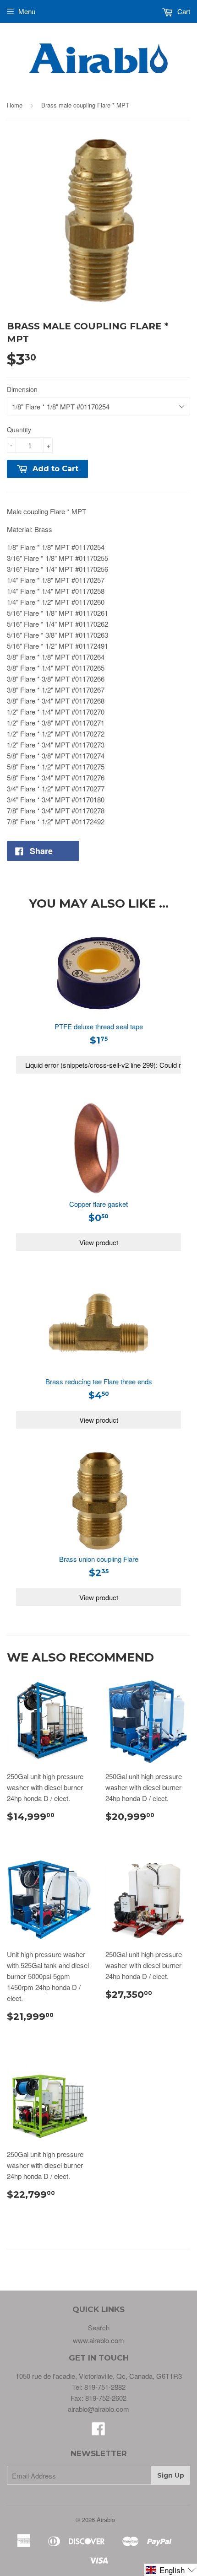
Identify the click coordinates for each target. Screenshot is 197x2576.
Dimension (22, 389)
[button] (171, 2570)
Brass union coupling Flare (99, 1559)
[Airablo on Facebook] (98, 2431)
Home (15, 105)
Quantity (19, 430)
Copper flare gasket (98, 1204)
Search (99, 2327)
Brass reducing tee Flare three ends (99, 1381)
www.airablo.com (98, 2340)
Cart (183, 11)
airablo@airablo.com (98, 2409)
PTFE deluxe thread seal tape (99, 1026)
